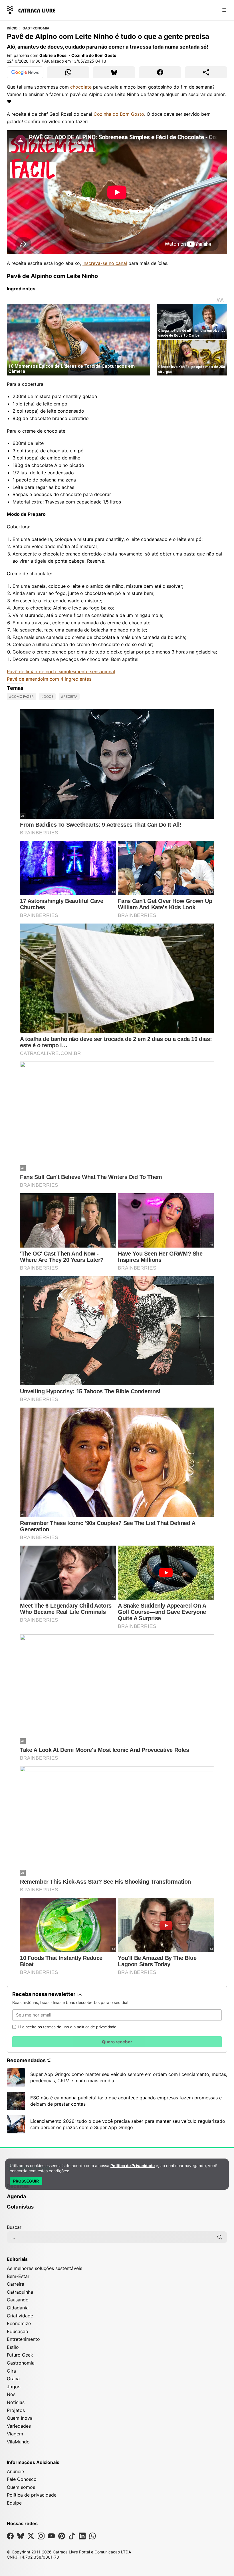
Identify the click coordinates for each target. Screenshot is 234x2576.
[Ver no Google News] (25, 72)
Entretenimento (23, 2339)
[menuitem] (117, 2199)
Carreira (16, 2284)
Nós (11, 2394)
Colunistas (20, 2207)
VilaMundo (18, 2442)
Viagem (15, 2434)
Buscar (14, 2227)
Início (12, 28)
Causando (18, 2300)
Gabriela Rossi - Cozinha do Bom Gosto (78, 55)
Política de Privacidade (133, 2166)
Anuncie (15, 2471)
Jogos (14, 2387)
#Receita (69, 697)
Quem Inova (20, 2418)
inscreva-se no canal (105, 263)
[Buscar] (220, 2237)
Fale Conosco (22, 2479)
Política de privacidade (32, 2495)
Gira (11, 2371)
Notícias (16, 2402)
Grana (13, 2379)
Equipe (14, 2503)
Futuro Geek (20, 2355)
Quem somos (21, 2487)
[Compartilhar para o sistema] (206, 72)
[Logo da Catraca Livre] (31, 10)
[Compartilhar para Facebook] (160, 72)
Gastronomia (36, 28)
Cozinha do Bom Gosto (119, 114)
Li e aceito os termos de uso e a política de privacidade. (68, 2027)
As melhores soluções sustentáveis (45, 2268)
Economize (19, 2323)
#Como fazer (21, 697)
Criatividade (20, 2316)
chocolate (81, 87)
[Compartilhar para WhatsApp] (68, 72)
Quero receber (117, 2042)
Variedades (19, 2426)
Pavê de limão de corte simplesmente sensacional (61, 672)
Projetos (16, 2410)
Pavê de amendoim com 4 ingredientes (49, 679)
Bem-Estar (18, 2276)
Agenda (16, 2196)
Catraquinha (20, 2292)
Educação (18, 2331)
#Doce (47, 697)
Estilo (13, 2347)
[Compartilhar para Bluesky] (114, 72)
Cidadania (18, 2308)
